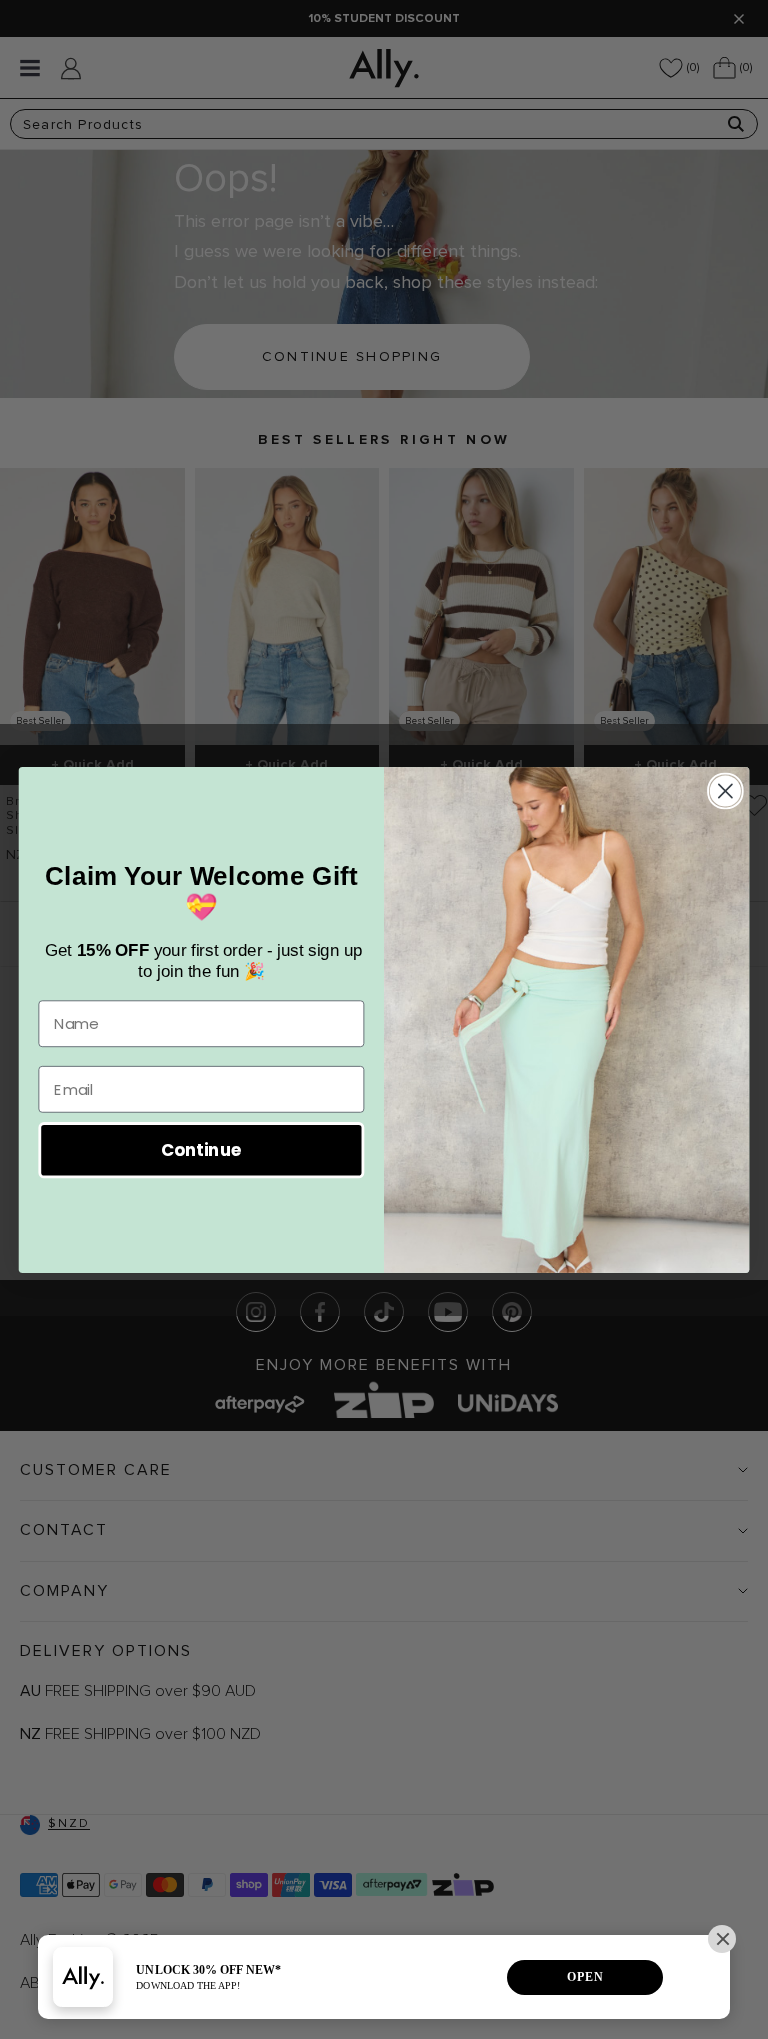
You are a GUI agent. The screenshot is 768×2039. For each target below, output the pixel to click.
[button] (722, 1939)
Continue (201, 1149)
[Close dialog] (725, 790)
